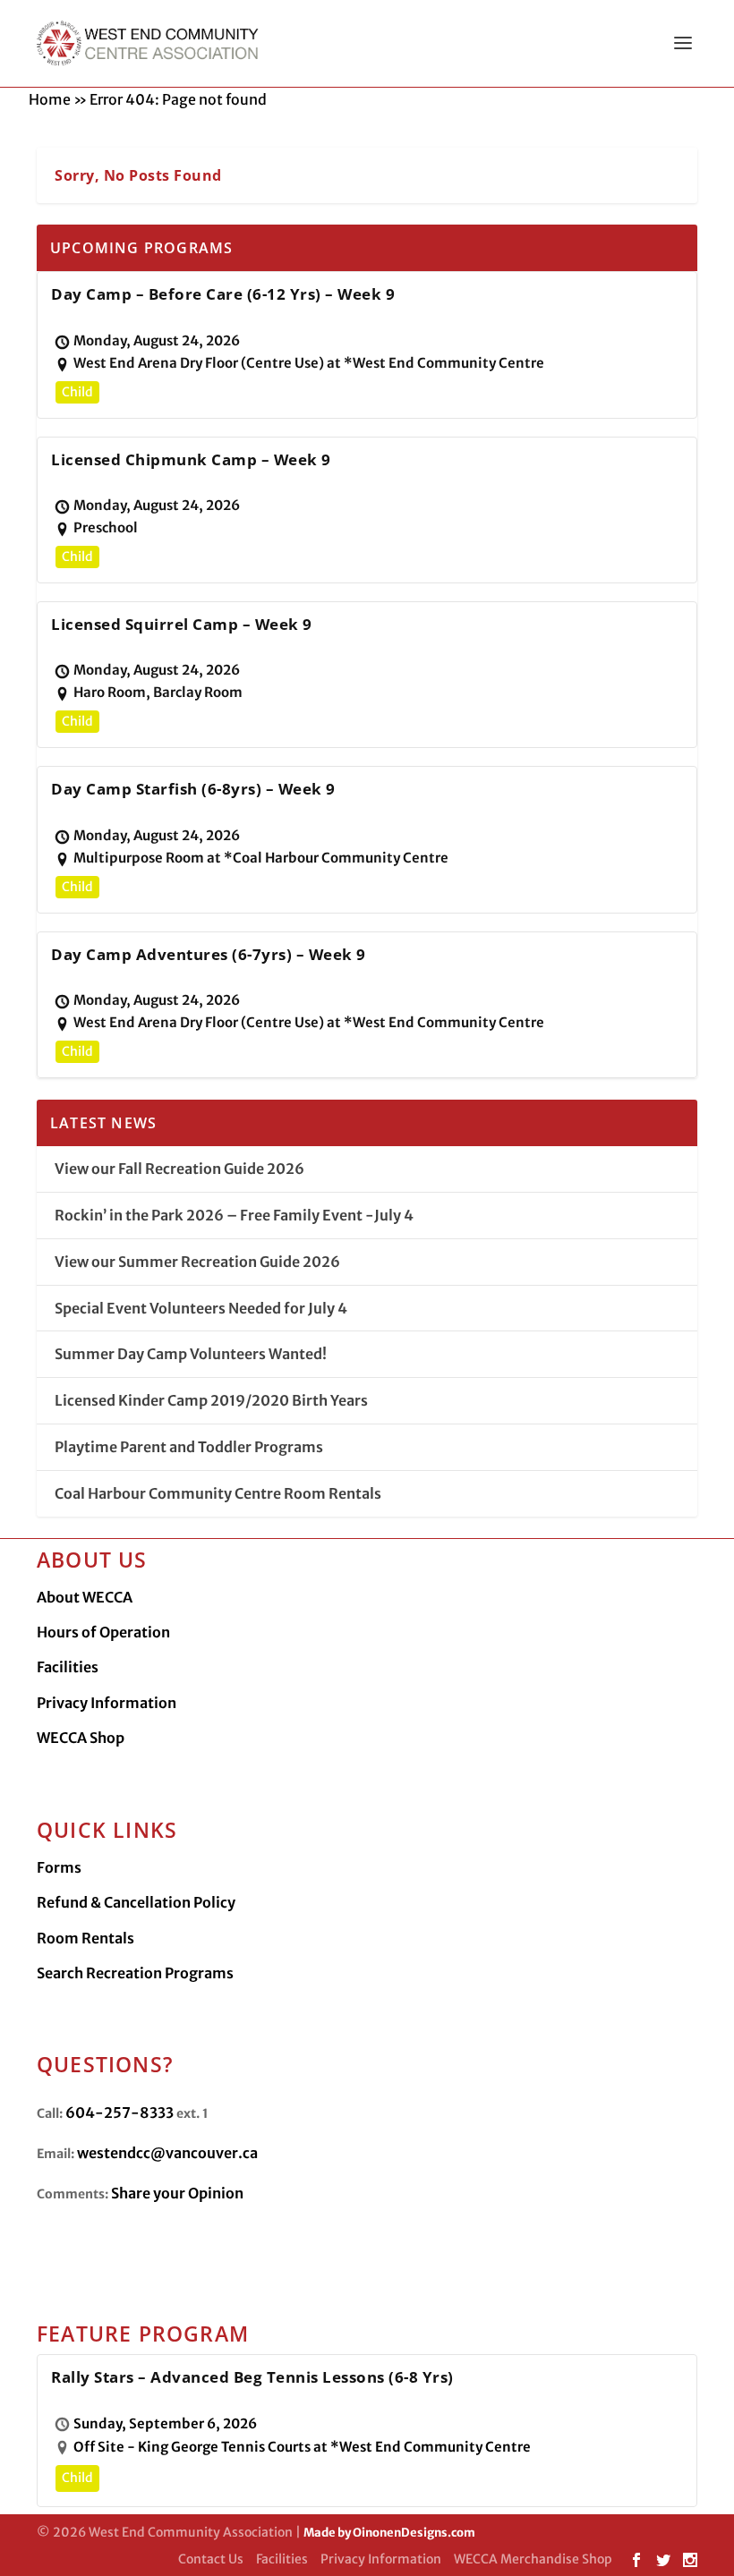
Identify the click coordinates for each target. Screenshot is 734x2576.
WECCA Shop (81, 1738)
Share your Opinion (177, 2193)
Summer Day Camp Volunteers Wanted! (191, 1354)
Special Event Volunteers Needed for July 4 (201, 1308)
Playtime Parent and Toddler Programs (189, 1447)
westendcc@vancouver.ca (167, 2153)
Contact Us (211, 2559)
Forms (59, 1867)
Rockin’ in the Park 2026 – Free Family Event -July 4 (234, 1215)
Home (50, 99)
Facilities (68, 1667)
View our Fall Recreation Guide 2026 (179, 1169)
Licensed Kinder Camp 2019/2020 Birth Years (211, 1400)
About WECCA (85, 1597)
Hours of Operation (103, 1632)
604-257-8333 (119, 2113)
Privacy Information (107, 1703)
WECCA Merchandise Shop (533, 2559)
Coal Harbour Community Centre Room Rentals (218, 1493)
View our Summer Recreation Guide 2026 (197, 1262)
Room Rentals (85, 1938)
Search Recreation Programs (135, 1973)
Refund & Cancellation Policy (136, 1902)
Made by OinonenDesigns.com (389, 2533)
